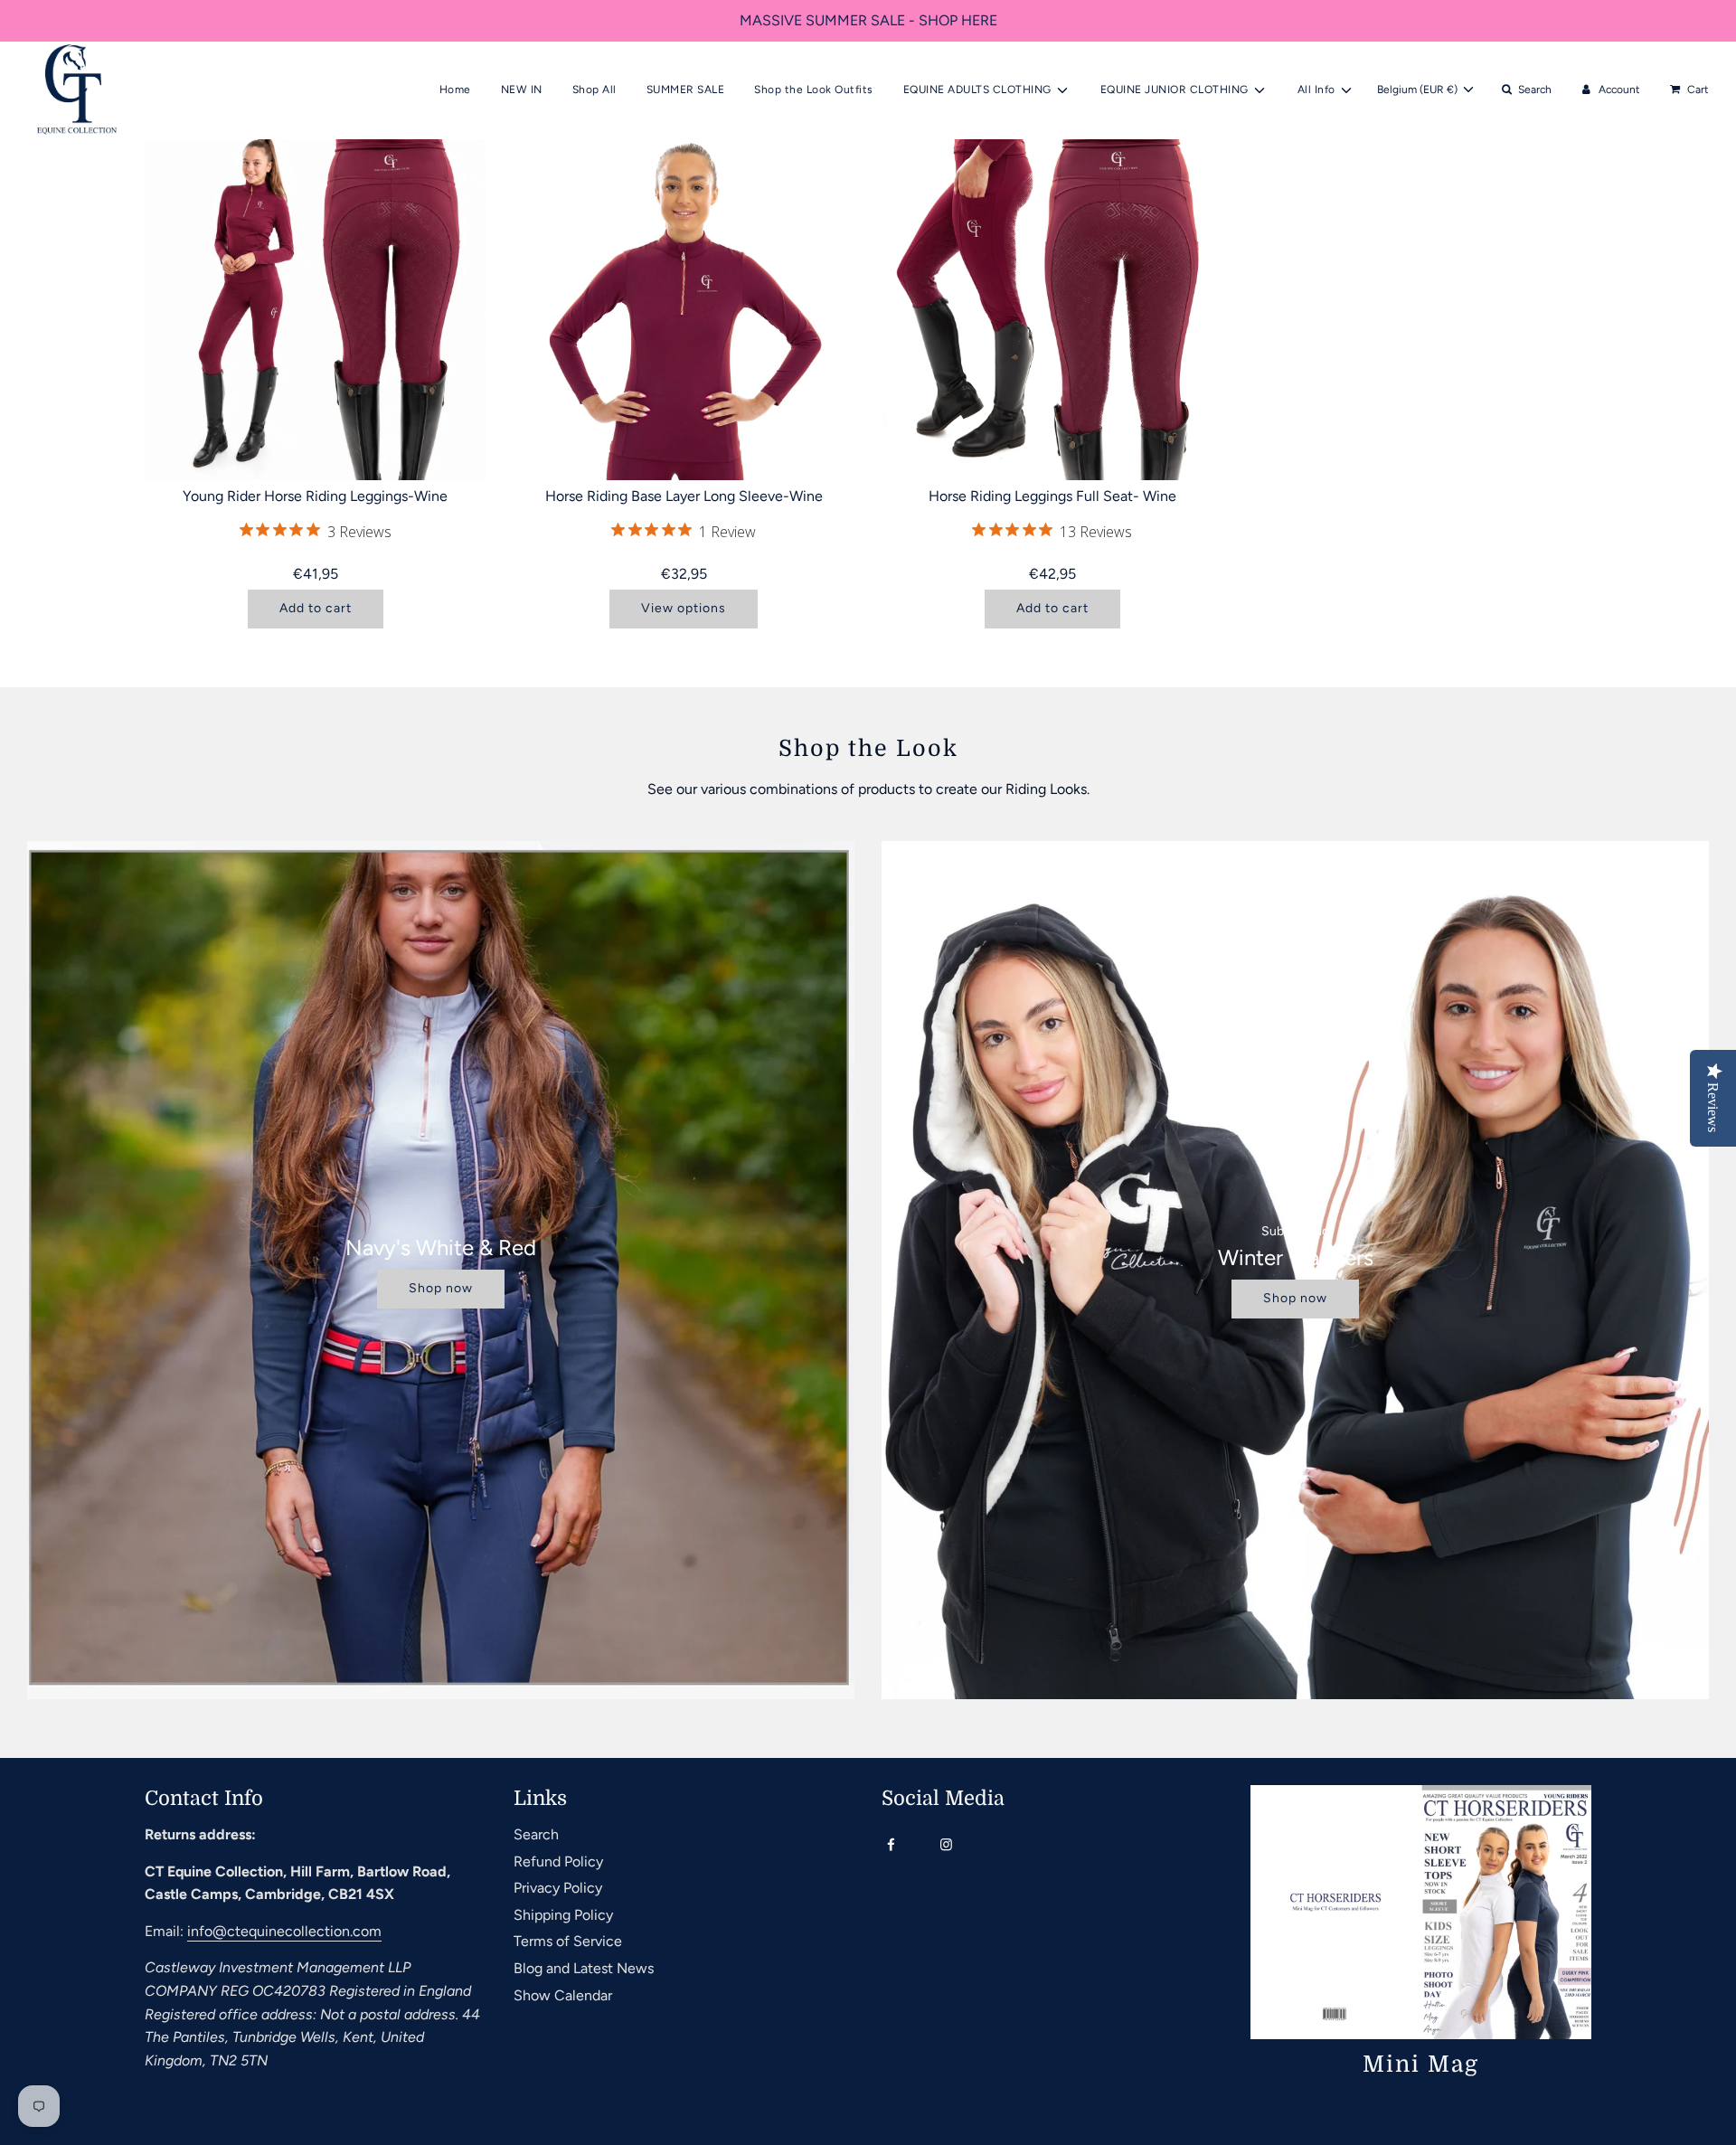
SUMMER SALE (686, 90)
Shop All (594, 90)
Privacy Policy (558, 1888)
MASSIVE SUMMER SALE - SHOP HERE (868, 20)
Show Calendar (563, 1995)
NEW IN (522, 90)
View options (684, 608)
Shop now (441, 1288)
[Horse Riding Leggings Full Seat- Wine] (1052, 310)
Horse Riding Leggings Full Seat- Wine (1052, 496)
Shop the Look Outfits (814, 90)
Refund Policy (558, 1862)
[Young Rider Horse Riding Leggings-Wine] (316, 310)
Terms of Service (568, 1941)
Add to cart (316, 608)
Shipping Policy (563, 1915)
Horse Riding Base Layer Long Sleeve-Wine (684, 496)
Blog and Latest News (584, 1968)
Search (536, 1834)
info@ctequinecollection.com (284, 1931)
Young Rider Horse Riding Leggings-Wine (315, 496)
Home (455, 90)
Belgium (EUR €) (1419, 90)
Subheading (1295, 1231)
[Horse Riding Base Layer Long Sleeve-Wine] (684, 310)
